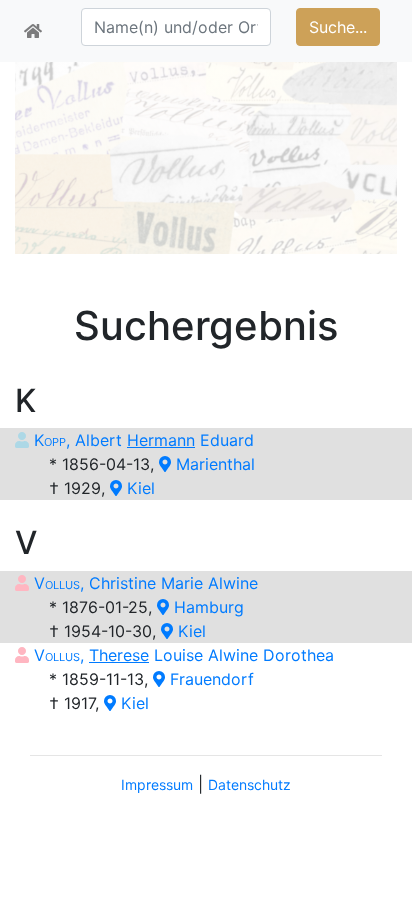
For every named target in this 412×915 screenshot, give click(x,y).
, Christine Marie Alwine (146, 583)
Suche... (338, 27)
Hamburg (206, 607)
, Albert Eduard (144, 440)
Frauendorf (209, 679)
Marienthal (213, 464)
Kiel (138, 488)
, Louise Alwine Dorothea (184, 655)
